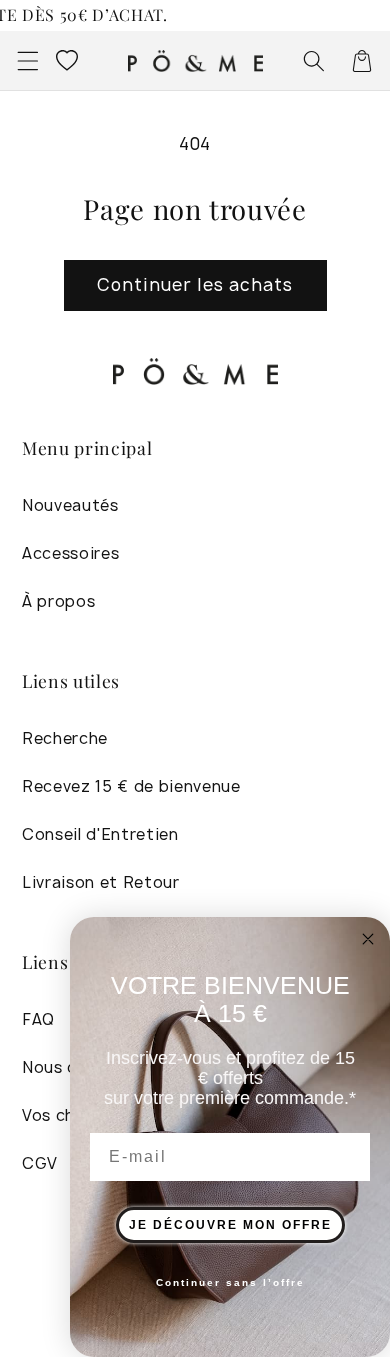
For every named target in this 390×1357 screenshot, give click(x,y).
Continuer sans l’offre (230, 1282)
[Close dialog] (368, 939)
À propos (58, 601)
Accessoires (70, 553)
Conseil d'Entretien (100, 834)
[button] (27, 60)
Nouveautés (70, 505)
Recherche (65, 738)
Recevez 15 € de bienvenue (131, 786)
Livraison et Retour (101, 882)
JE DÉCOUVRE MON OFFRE (230, 1225)
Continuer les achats (195, 284)
